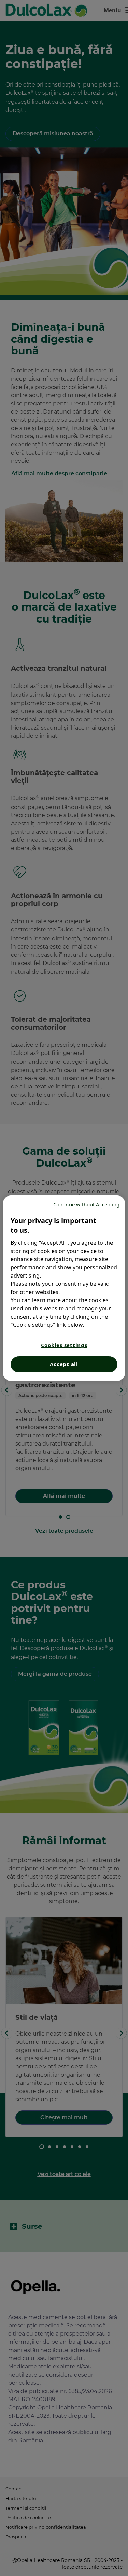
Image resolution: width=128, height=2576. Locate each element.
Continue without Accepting (87, 1204)
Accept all (64, 1364)
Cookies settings (64, 1345)
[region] (64, 1288)
